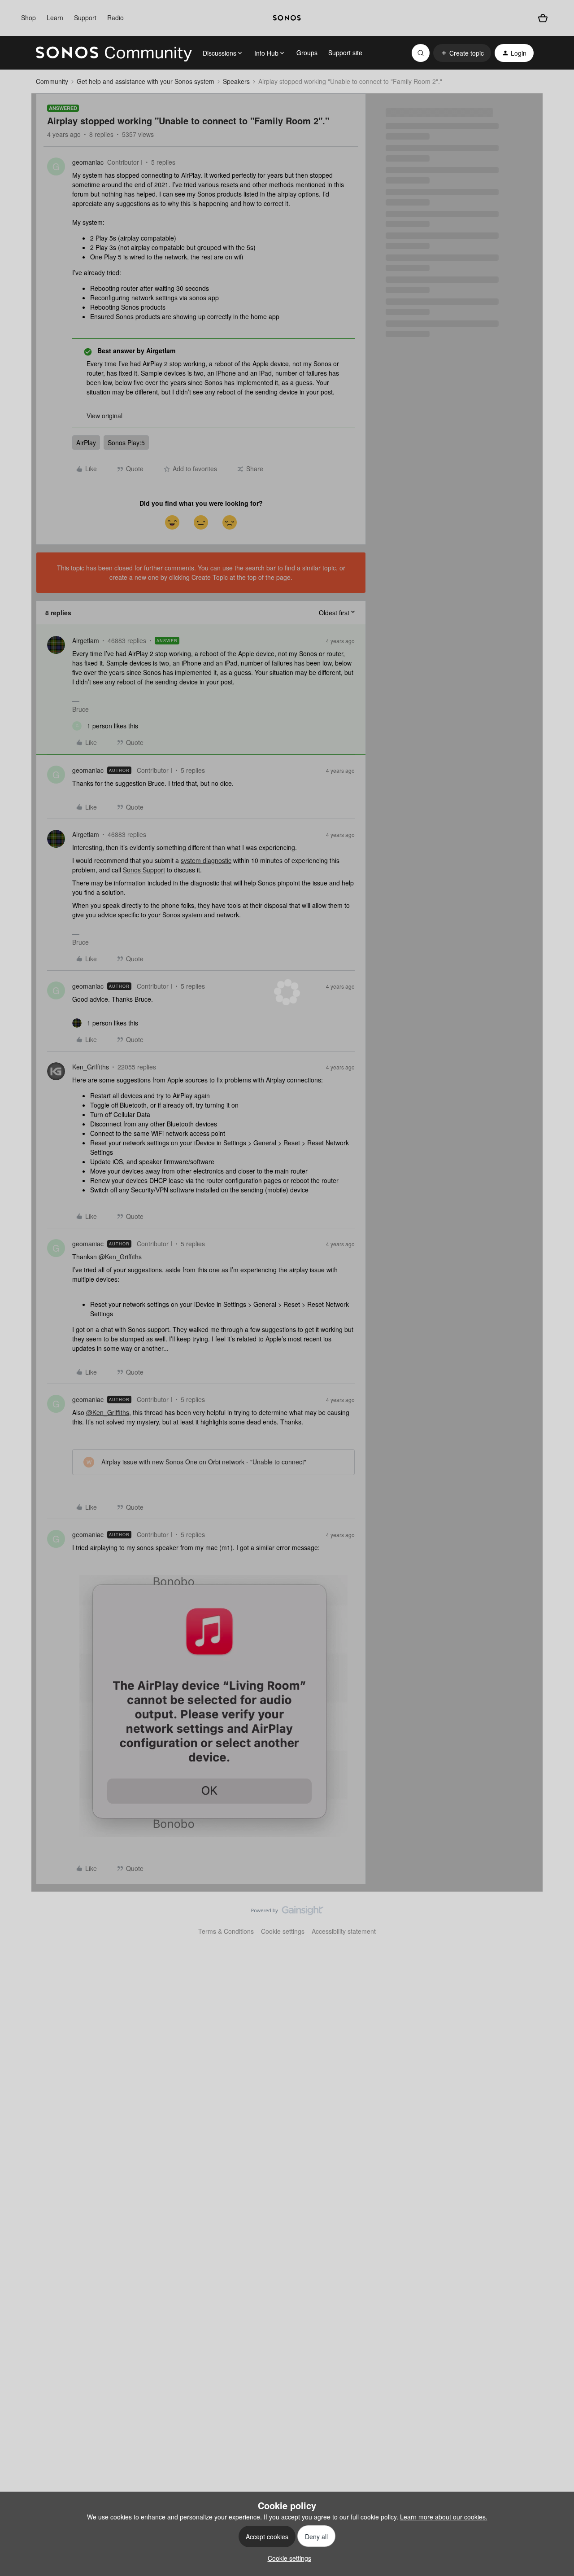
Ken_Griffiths (91, 1067)
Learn (55, 18)
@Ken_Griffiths (120, 1257)
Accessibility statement (344, 1931)
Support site (345, 53)
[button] (462, 53)
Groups (307, 53)
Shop (28, 18)
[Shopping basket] (543, 18)
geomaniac (88, 162)
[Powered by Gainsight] (287, 1913)
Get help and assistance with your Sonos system (146, 81)
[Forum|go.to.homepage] (114, 53)
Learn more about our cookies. (444, 2517)
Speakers (236, 81)
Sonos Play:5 (126, 442)
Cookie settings (283, 1931)
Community (52, 81)
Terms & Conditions (226, 1931)
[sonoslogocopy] (287, 18)
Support (85, 18)
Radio (115, 18)
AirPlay (86, 442)
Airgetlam (86, 640)
